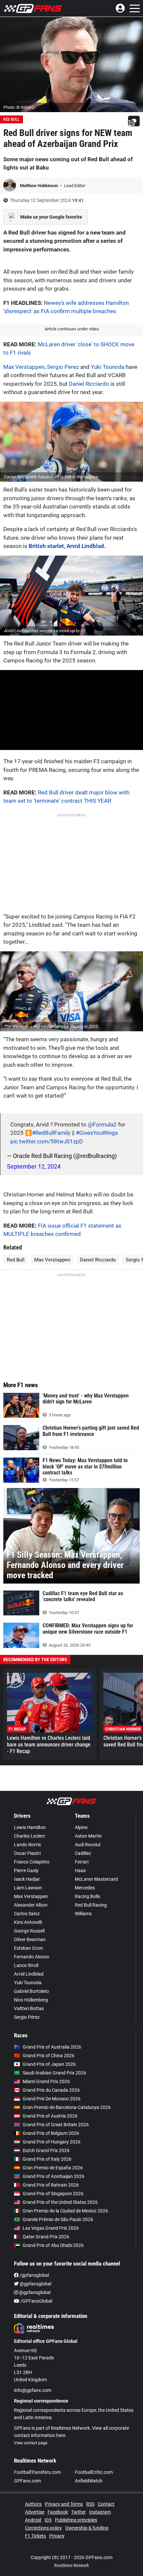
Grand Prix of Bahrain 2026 (51, 2185)
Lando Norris (27, 1845)
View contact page (31, 2443)
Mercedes (85, 1888)
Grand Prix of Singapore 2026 (53, 2194)
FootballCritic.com (94, 2472)
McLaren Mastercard (96, 1879)
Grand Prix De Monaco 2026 (52, 2099)
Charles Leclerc (30, 1836)
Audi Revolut (88, 1845)
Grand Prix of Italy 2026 (47, 2159)
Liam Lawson (28, 1888)
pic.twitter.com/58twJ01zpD (47, 1141)
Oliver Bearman (30, 1939)
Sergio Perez (63, 367)
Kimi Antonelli (28, 1922)
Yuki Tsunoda (108, 367)
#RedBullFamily (51, 1133)
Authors (33, 2504)
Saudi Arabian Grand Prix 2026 (54, 2073)
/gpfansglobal (34, 2275)
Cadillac (83, 1853)
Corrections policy (43, 2528)
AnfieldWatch (89, 2481)
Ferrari (82, 1862)
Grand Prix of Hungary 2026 (52, 2142)
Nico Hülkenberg (31, 2000)
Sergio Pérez (27, 2017)
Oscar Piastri (27, 1853)
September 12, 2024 (34, 1166)
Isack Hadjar (27, 1879)
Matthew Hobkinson (39, 186)
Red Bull (11, 119)
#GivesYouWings (97, 1133)
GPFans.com (27, 2481)
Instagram (100, 2512)
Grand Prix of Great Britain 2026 (56, 2125)
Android (33, 2520)
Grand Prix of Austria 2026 (50, 2116)
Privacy (57, 2536)
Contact (106, 2504)
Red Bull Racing (91, 1905)
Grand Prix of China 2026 (49, 2056)
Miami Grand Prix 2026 (46, 2081)
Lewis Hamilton (30, 1827)
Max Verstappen (24, 367)
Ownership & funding (87, 2528)
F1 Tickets (35, 2536)
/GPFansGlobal (36, 2301)
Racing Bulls (87, 1896)
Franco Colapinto (32, 1862)
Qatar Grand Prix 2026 (46, 2237)
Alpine (81, 1827)
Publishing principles (76, 2520)
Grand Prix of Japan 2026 (49, 2064)
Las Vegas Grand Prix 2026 (51, 2228)
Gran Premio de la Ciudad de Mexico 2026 (65, 2211)
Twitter (78, 2512)
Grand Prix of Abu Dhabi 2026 (53, 2245)
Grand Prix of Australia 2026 (52, 2047)
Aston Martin (88, 1836)
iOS (48, 2520)
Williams (83, 1914)
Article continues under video (72, 329)
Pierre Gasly (26, 1870)
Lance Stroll (26, 1965)
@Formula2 (102, 1124)
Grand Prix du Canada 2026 (51, 2090)
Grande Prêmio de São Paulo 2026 (58, 2219)
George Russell (29, 1931)
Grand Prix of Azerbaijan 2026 (54, 2176)
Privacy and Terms (64, 2504)
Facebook (58, 2512)
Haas (80, 1870)
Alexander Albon (31, 1905)
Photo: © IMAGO (19, 107)
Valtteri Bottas (29, 2008)
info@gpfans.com (33, 2390)
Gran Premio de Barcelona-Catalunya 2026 (67, 2107)
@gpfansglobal (35, 2284)
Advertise (35, 2512)
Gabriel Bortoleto (31, 1991)
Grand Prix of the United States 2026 (60, 2202)
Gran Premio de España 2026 (53, 2168)
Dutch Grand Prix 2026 (46, 2150)
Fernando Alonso (32, 1957)
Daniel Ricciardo (89, 384)
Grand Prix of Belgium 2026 (51, 2133)
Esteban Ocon (28, 1948)
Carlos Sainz (27, 1914)
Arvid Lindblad (29, 1974)
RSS (90, 2504)
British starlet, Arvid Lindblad (66, 546)
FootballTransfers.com (37, 2472)
